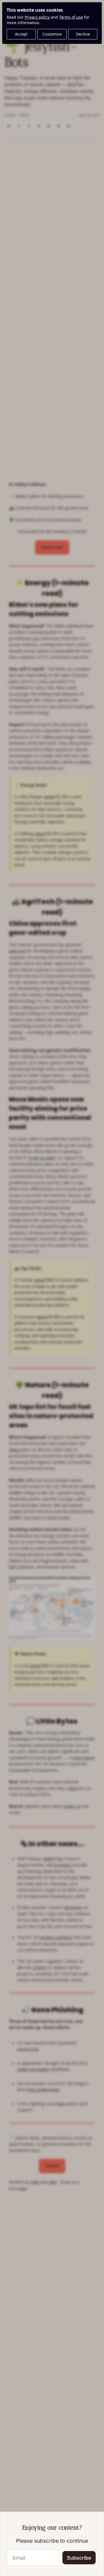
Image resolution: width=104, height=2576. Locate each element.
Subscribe (79, 2558)
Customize (52, 34)
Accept (21, 34)
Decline (83, 34)
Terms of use (71, 17)
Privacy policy (37, 17)
